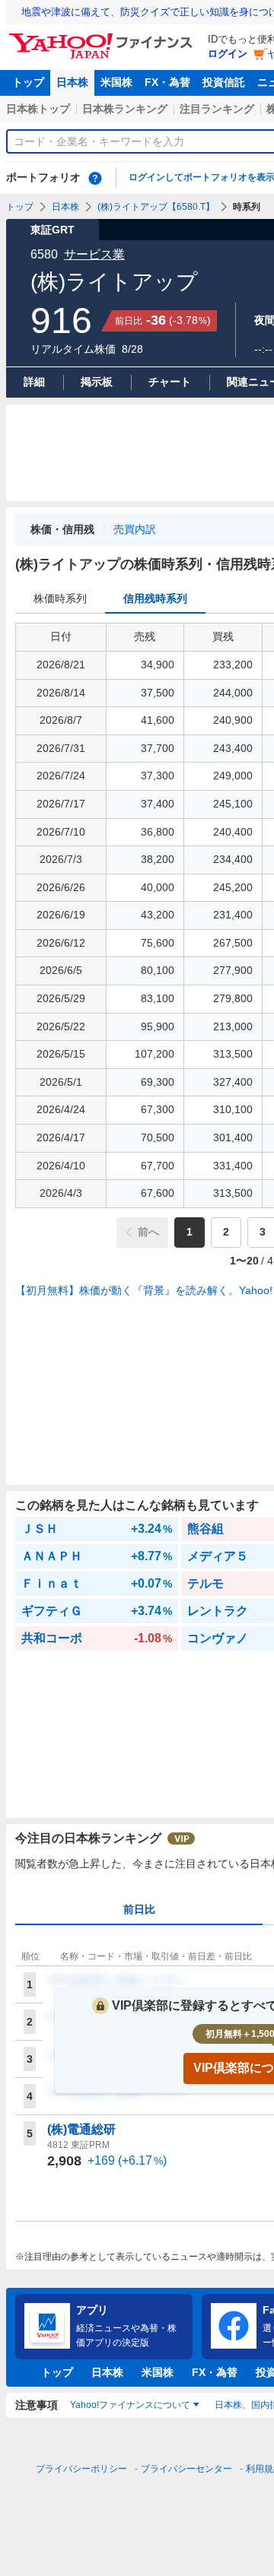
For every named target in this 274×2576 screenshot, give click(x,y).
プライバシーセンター (186, 2469)
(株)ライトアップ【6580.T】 (156, 207)
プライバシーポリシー (81, 2469)
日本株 (72, 82)
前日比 (139, 1909)
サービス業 (94, 254)
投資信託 (224, 82)
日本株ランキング (125, 109)
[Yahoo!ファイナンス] (103, 37)
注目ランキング (217, 109)
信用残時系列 (155, 598)
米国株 (116, 82)
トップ (28, 82)
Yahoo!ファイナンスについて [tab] (130, 2405)
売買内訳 (135, 529)
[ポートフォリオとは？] (95, 178)
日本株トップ (38, 109)
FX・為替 (167, 82)
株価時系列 (60, 598)
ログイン (228, 54)
